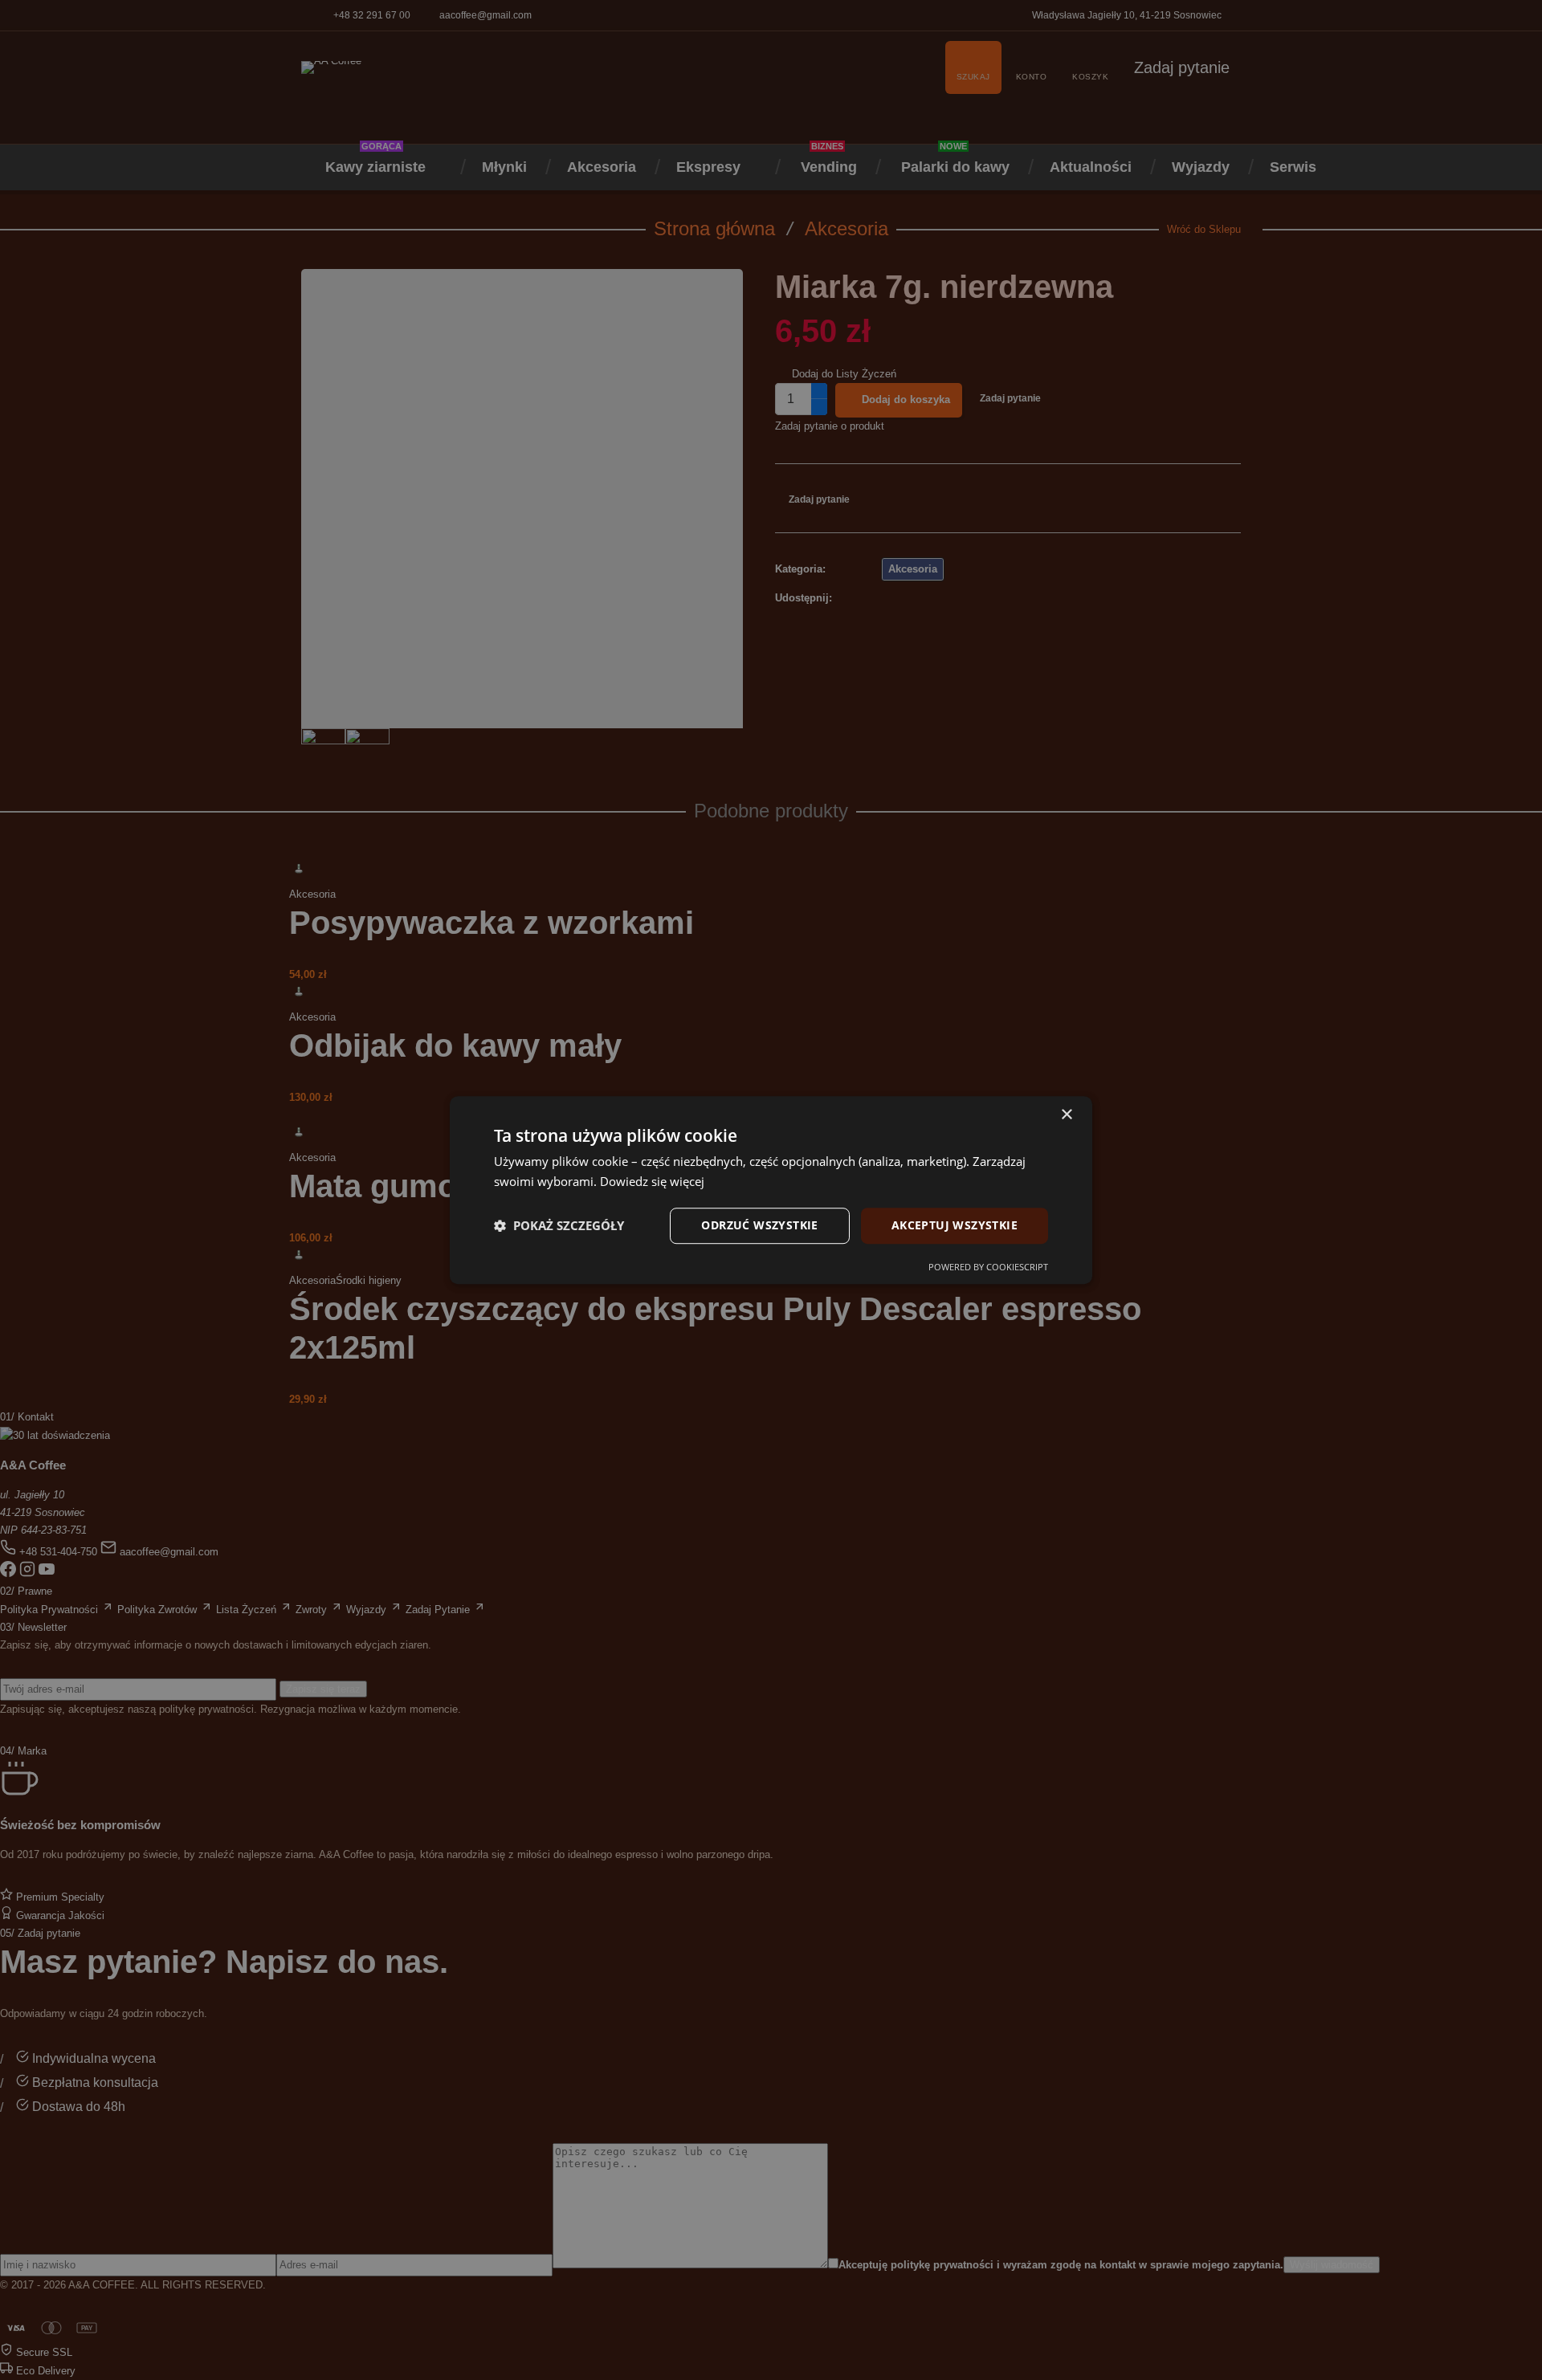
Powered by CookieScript (988, 1267)
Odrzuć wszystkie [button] (759, 1225)
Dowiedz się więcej (652, 1181)
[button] (559, 1225)
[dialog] (771, 1190)
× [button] (1066, 1115)
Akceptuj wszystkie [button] (955, 1225)
